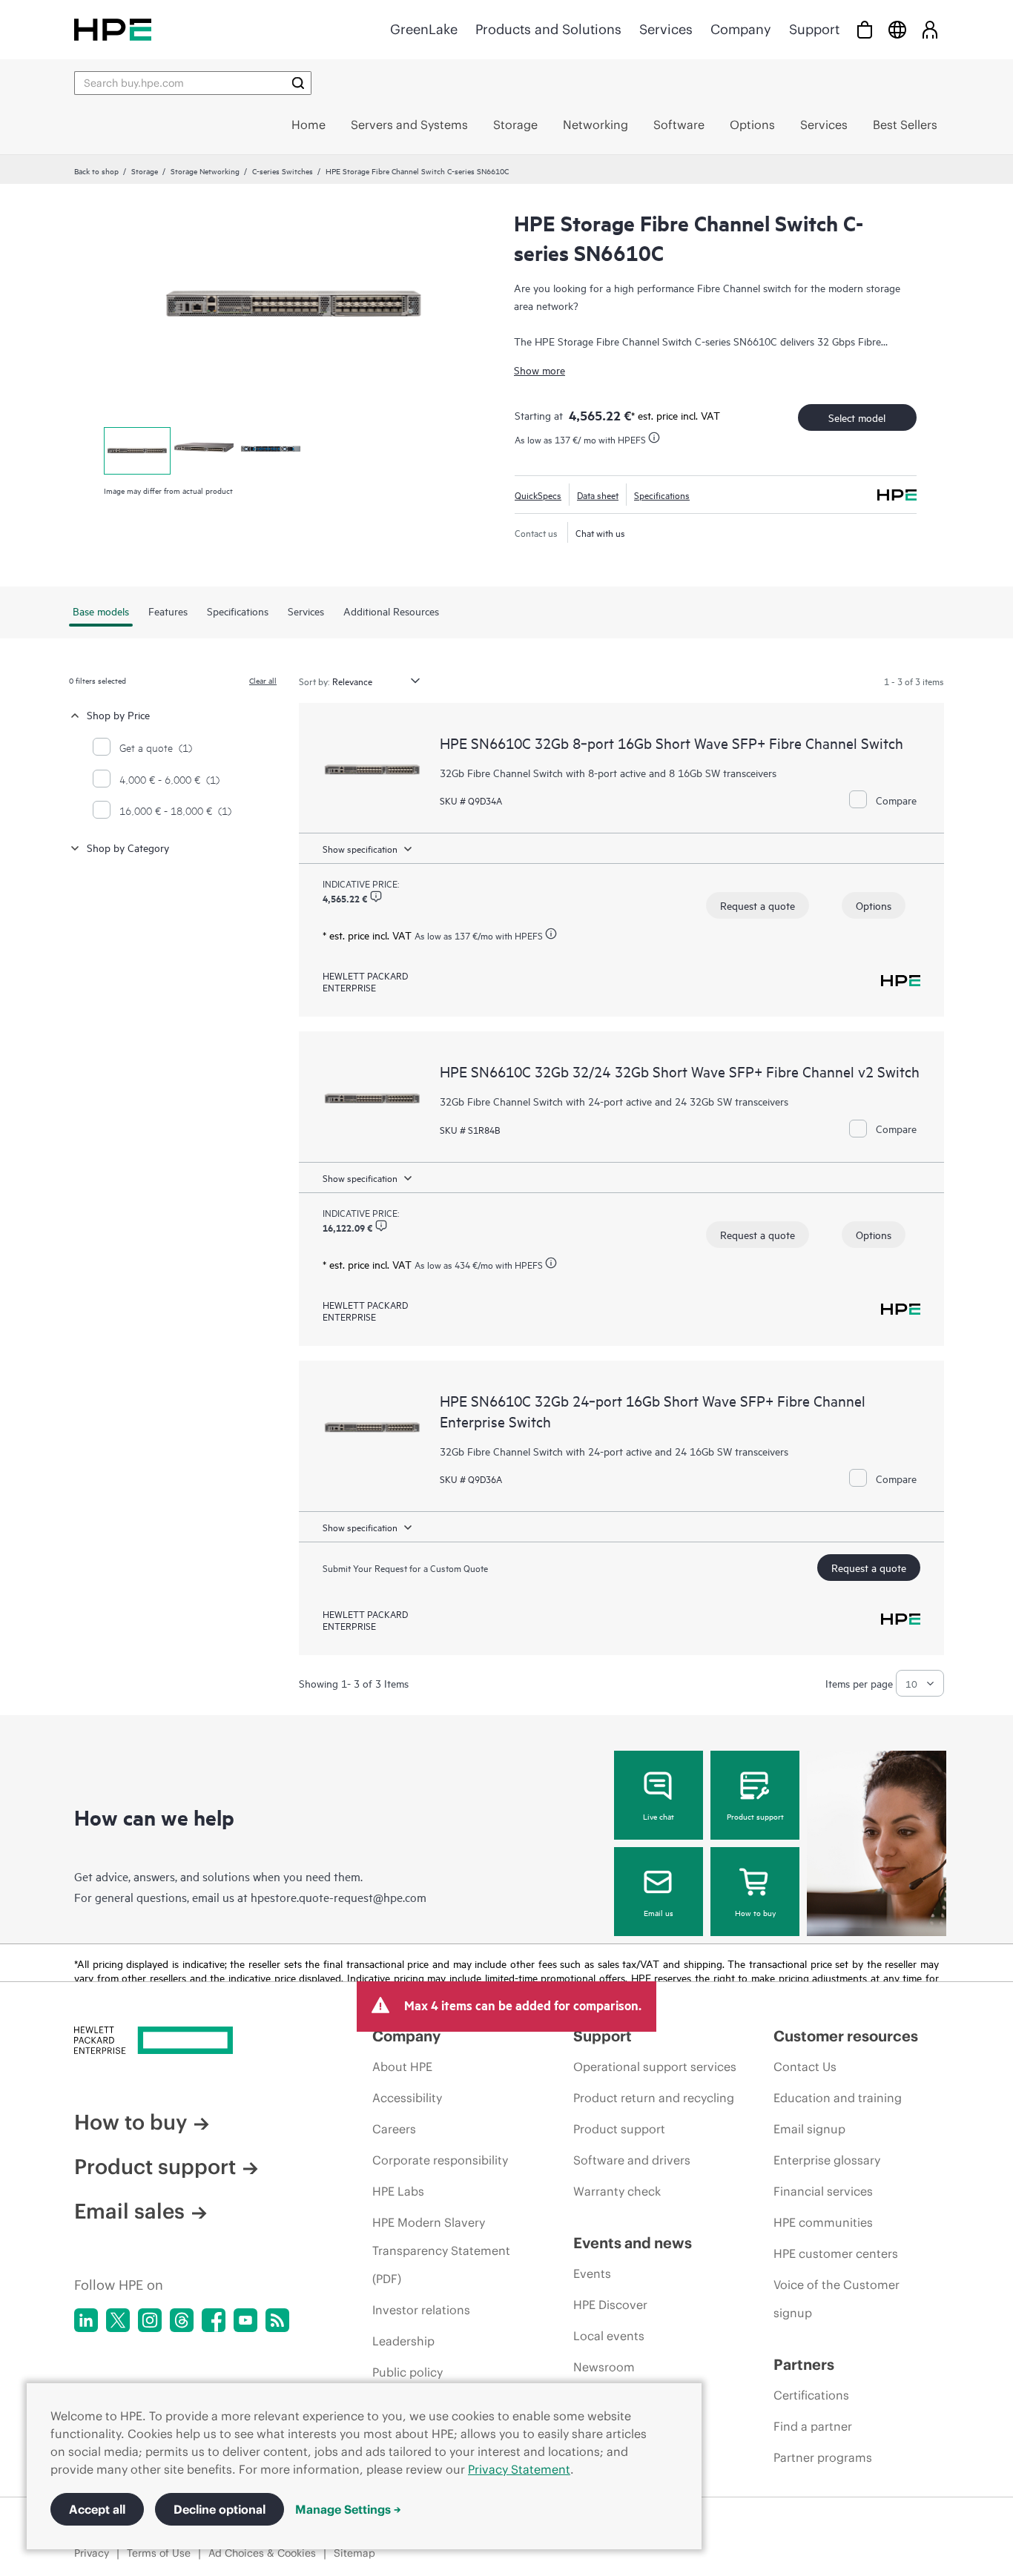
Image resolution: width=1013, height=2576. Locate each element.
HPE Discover (610, 2305)
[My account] (930, 29)
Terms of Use (159, 2553)
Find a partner (813, 2426)
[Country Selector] (897, 29)
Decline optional (220, 2509)
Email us (659, 1912)
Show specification (360, 848)
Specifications (662, 495)
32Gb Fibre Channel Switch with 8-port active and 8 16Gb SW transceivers (608, 772)
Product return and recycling (654, 2098)
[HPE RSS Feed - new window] (277, 2320)
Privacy (92, 2553)
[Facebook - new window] (214, 2320)
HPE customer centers (836, 2253)
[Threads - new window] (182, 2320)
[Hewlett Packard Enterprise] (113, 29)
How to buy (755, 1912)
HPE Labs (398, 2191)
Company (741, 29)
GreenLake (424, 29)
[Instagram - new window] (150, 2320)
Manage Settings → (348, 2509)
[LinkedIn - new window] (86, 2320)
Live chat (659, 1816)
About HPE (402, 2067)
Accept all (97, 2509)
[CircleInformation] (376, 896)
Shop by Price (118, 714)
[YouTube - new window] (245, 2320)
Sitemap (354, 2553)
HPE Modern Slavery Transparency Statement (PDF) (441, 2250)
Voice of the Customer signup (837, 2299)
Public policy (407, 2372)
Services (666, 29)
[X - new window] (118, 2320)
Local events (609, 2336)
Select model (857, 417)
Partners (804, 2364)
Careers (394, 2129)
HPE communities (823, 2222)
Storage (145, 171)
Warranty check (617, 2191)
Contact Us (805, 2067)
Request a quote (758, 905)
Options (874, 905)
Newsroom (604, 2367)
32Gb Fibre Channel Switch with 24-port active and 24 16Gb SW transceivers (614, 1451)
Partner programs (823, 2457)
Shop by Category (128, 847)
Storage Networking (205, 171)
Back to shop (96, 171)
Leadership (403, 2341)
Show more (540, 370)
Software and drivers (632, 2160)
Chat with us (600, 532)
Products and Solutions (548, 29)
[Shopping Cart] (865, 29)
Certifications (811, 2395)
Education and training (838, 2098)
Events (592, 2273)
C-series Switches (283, 171)
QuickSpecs (538, 495)
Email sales (129, 2211)
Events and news (633, 2243)
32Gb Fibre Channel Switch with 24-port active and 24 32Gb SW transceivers (614, 1101)
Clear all (263, 680)
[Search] (298, 83)
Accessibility (407, 2098)
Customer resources (846, 2036)
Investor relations (421, 2310)
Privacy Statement (519, 2469)
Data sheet (598, 495)
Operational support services (655, 2067)
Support (814, 29)
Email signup (809, 2129)
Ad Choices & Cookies (262, 2553)
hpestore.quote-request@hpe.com (339, 1897)
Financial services (823, 2191)
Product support (755, 1816)
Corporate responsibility (440, 2160)
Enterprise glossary (827, 2160)
